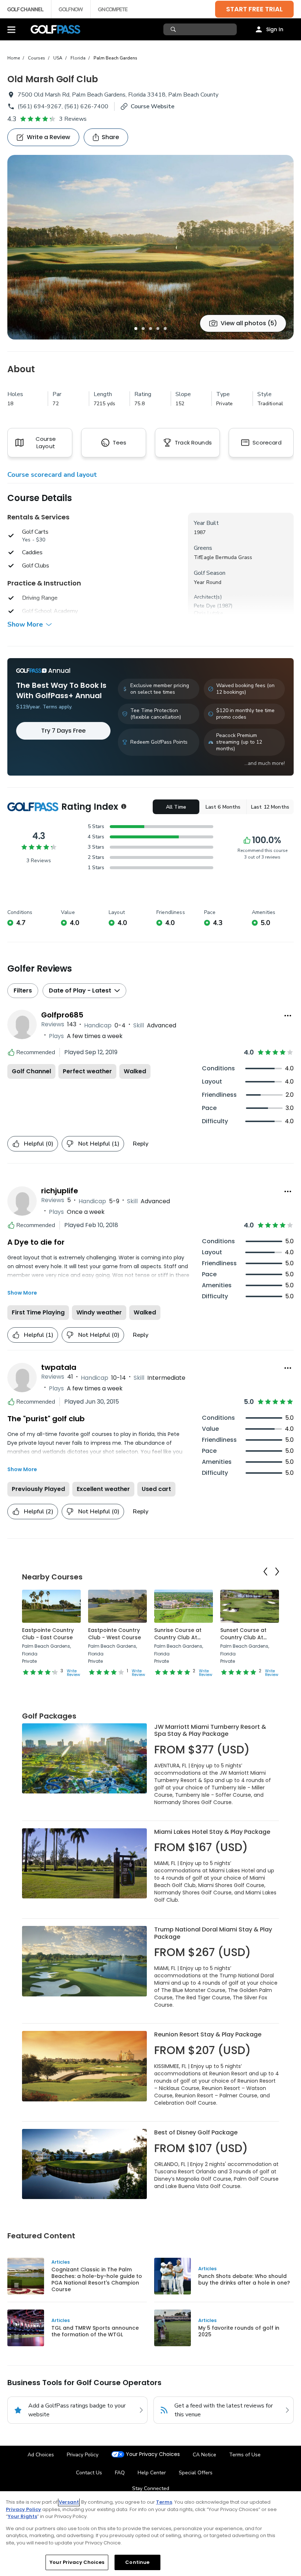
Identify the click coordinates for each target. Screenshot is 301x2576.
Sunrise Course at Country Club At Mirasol (178, 1637)
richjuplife (60, 1191)
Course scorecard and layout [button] (52, 475)
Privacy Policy (83, 2455)
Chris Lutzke (208, 613)
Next (277, 1572)
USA (58, 58)
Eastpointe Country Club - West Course (115, 1634)
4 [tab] (158, 329)
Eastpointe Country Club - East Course (48, 1634)
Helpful (39, 1144)
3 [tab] (150, 329)
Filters (23, 991)
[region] (150, 2534)
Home (14, 58)
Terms (164, 2502)
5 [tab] (165, 329)
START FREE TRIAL (254, 9)
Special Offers (196, 2473)
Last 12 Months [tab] (270, 807)
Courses (37, 58)
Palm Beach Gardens (115, 58)
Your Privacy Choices (153, 2454)
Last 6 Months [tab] (223, 807)
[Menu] (11, 29)
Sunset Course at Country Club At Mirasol (243, 1637)
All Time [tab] (176, 807)
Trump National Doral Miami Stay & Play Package (213, 1933)
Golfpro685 (62, 1015)
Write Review (73, 1673)
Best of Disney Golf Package (196, 2132)
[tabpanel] (150, 247)
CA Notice (204, 2455)
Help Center (152, 2473)
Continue (137, 2562)
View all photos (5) (249, 323)
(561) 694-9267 (40, 106)
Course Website (153, 106)
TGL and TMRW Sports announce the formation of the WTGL (95, 2331)
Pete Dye (205, 606)
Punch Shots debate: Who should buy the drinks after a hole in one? (244, 2279)
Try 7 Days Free (63, 731)
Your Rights (22, 2516)
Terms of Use (245, 2455)
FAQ (120, 2473)
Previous (265, 1572)
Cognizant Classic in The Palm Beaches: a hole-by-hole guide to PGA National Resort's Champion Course (97, 2279)
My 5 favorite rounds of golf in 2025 (239, 2331)
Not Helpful (99, 1144)
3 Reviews (73, 119)
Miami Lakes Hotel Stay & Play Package (212, 1832)
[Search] (174, 29)
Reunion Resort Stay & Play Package (208, 2034)
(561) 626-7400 (86, 106)
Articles (61, 2262)
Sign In (275, 29)
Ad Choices (41, 2455)
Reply (141, 1144)
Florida (78, 58)
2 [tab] (143, 329)
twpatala (59, 1367)
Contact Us (89, 2473)
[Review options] (288, 1016)
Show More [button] (25, 624)
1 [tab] (136, 329)
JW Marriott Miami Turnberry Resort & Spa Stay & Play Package (210, 1730)
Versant (69, 2502)
